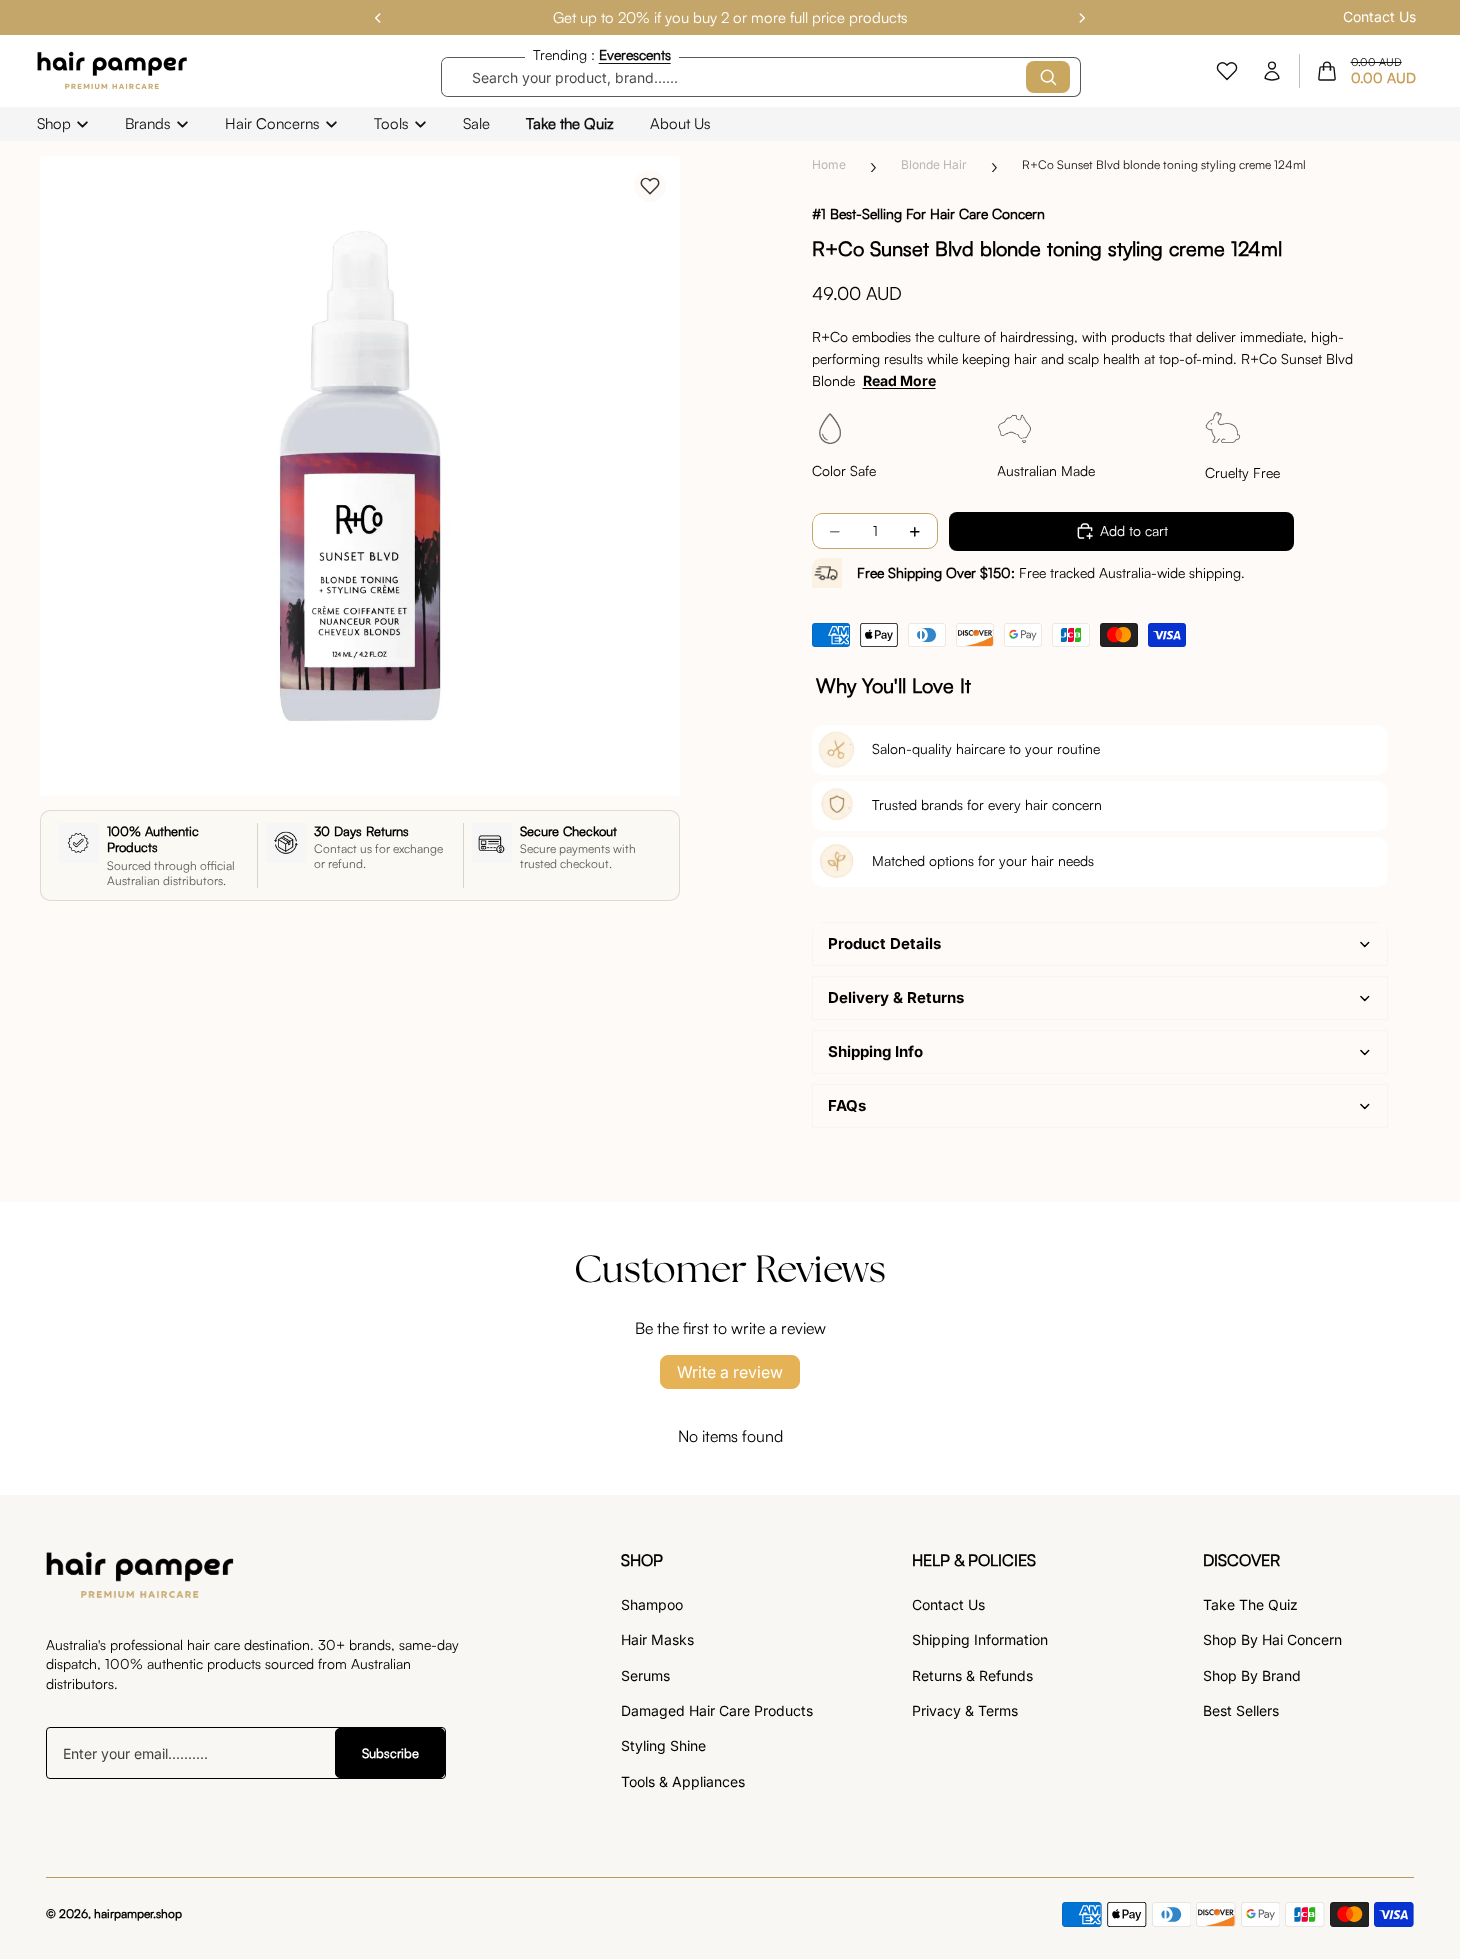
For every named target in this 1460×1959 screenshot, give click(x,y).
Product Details (884, 943)
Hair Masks (657, 1639)
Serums (645, 1675)
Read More (899, 380)
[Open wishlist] (1227, 71)
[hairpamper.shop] (113, 71)
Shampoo (652, 1604)
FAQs (847, 1105)
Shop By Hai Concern (1272, 1639)
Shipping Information (980, 1639)
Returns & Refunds (972, 1675)
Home (829, 164)
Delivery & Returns (896, 997)
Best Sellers (1241, 1710)
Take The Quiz (1250, 1604)
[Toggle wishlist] (650, 186)
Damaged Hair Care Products (717, 1710)
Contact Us (1379, 16)
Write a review (730, 1372)
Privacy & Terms (965, 1710)
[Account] (1272, 71)
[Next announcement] (1082, 18)
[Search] (1048, 77)
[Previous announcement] (378, 18)
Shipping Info (875, 1051)
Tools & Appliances (683, 1781)
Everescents (635, 55)
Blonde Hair (934, 164)
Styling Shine (663, 1745)
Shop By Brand (1252, 1675)
